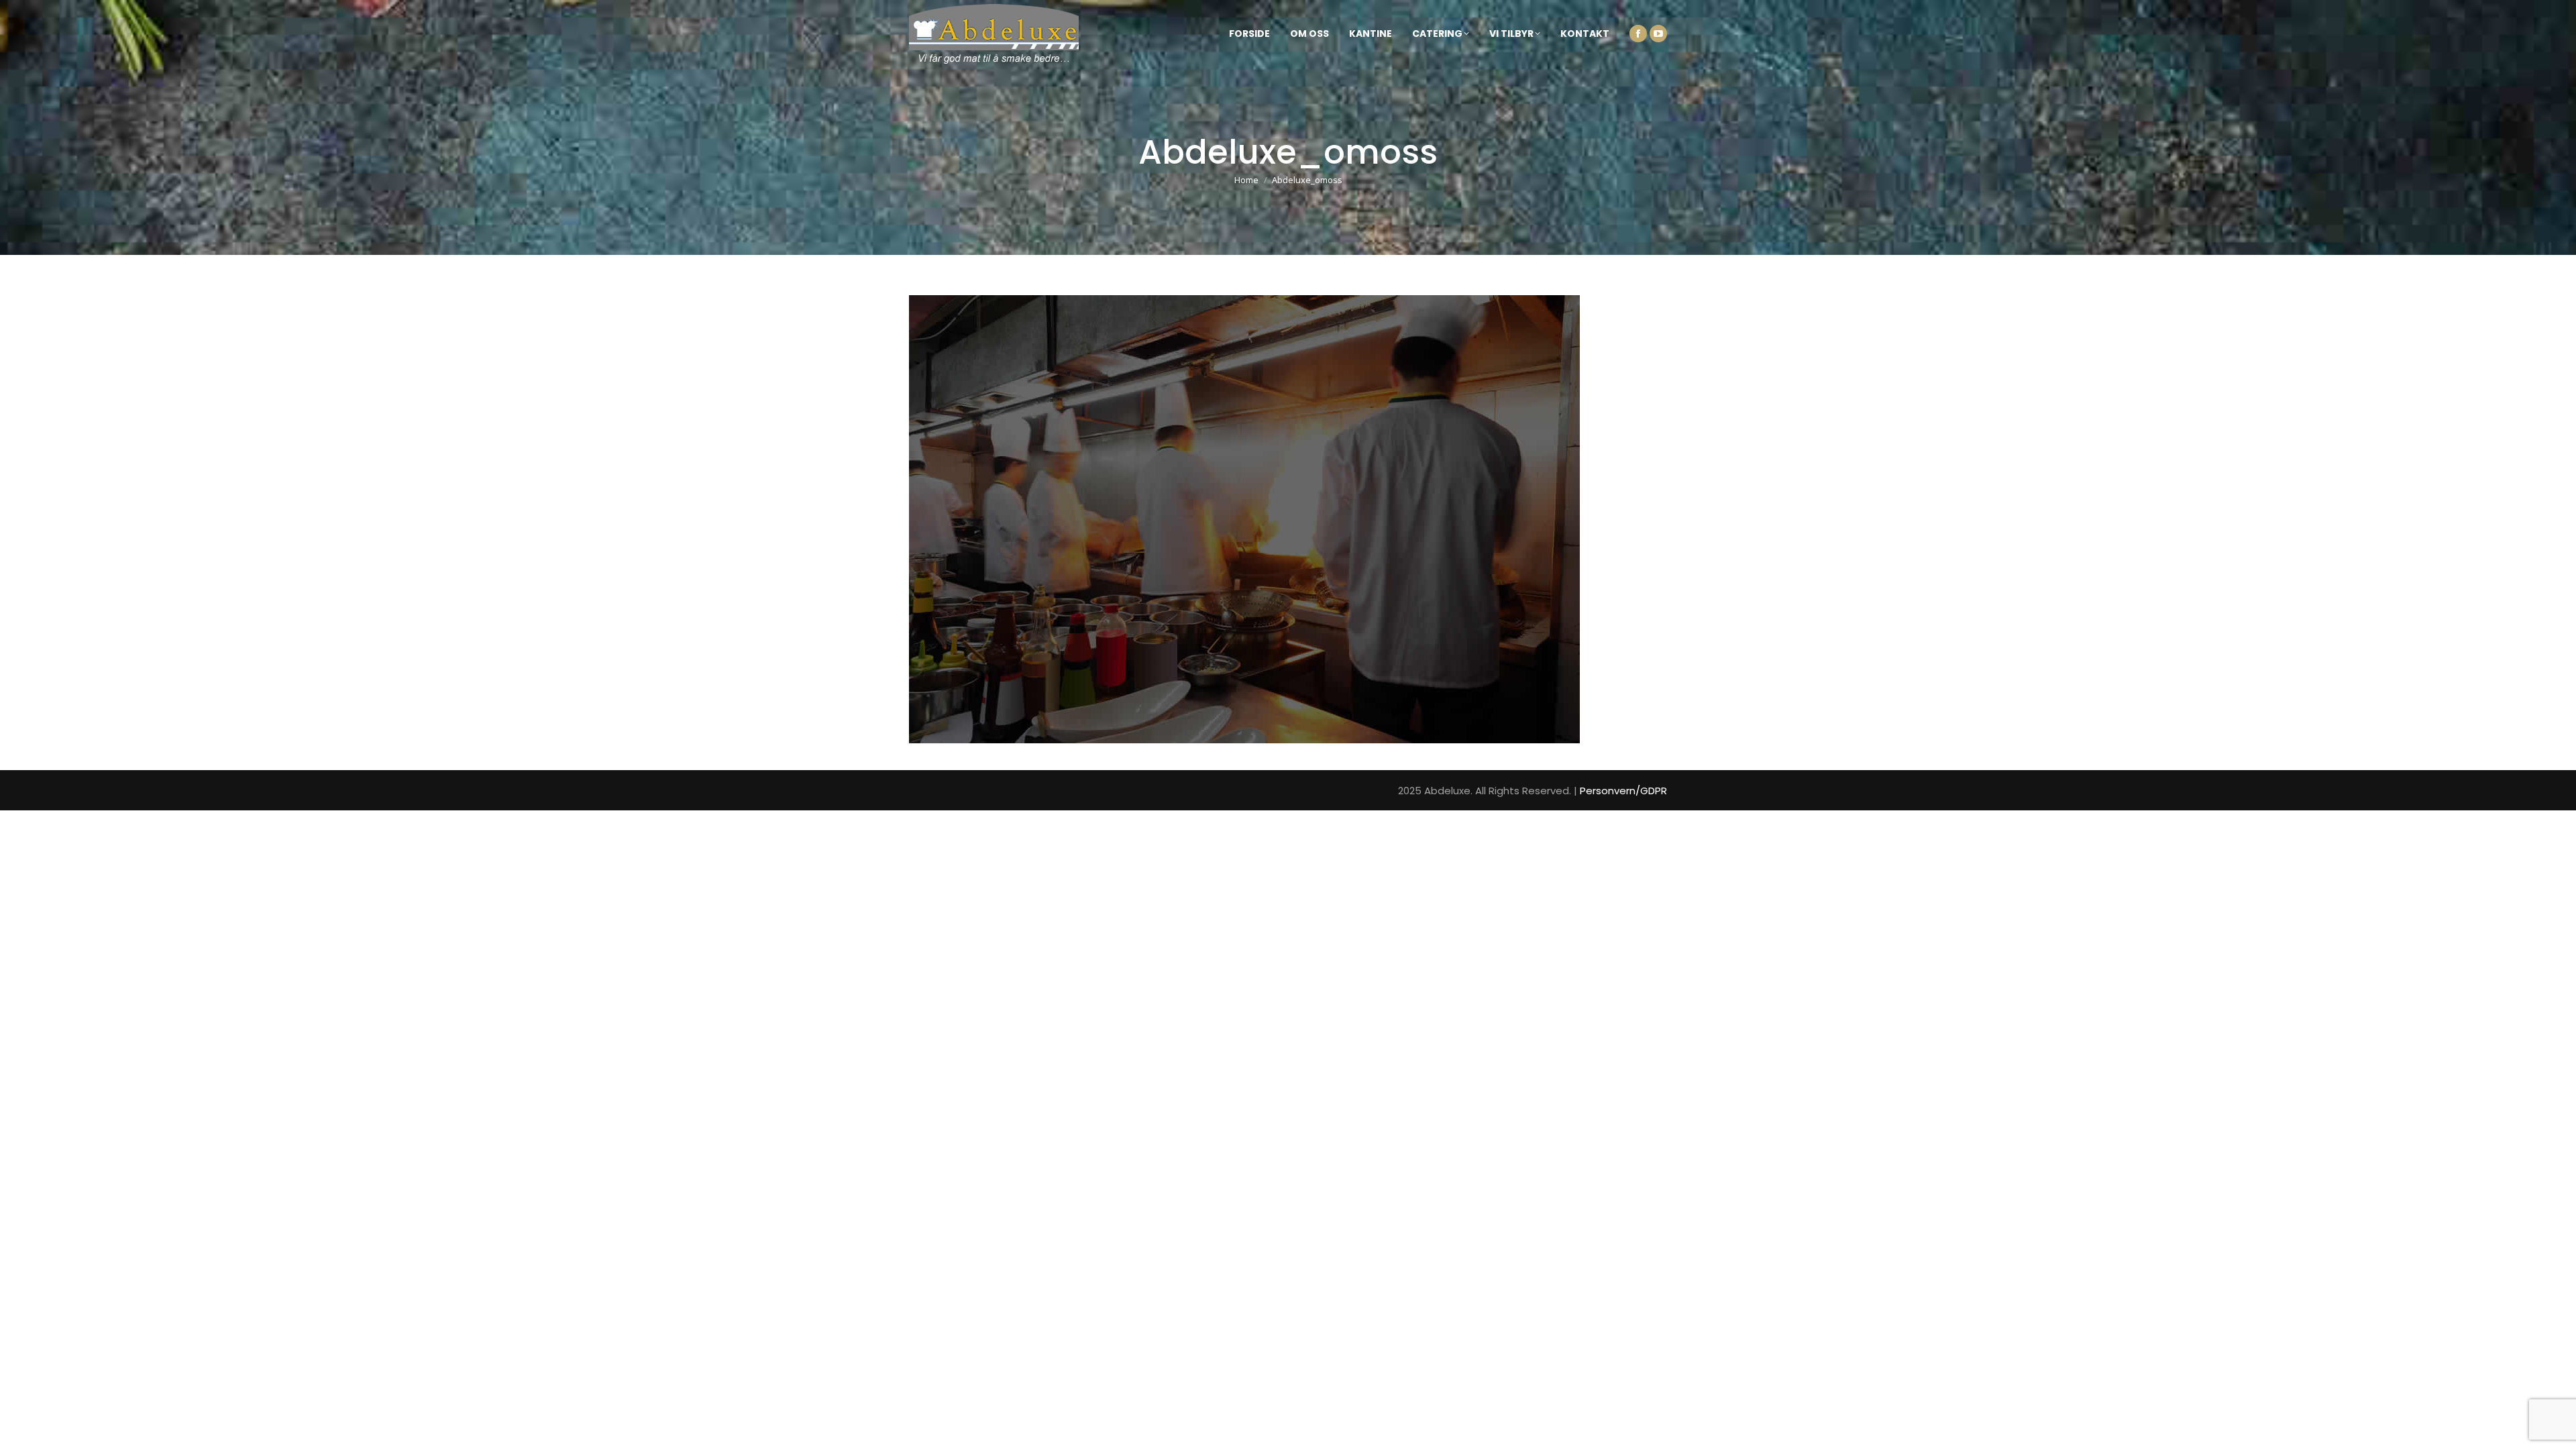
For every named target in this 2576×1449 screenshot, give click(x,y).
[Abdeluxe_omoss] (1288, 519)
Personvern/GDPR (1623, 791)
